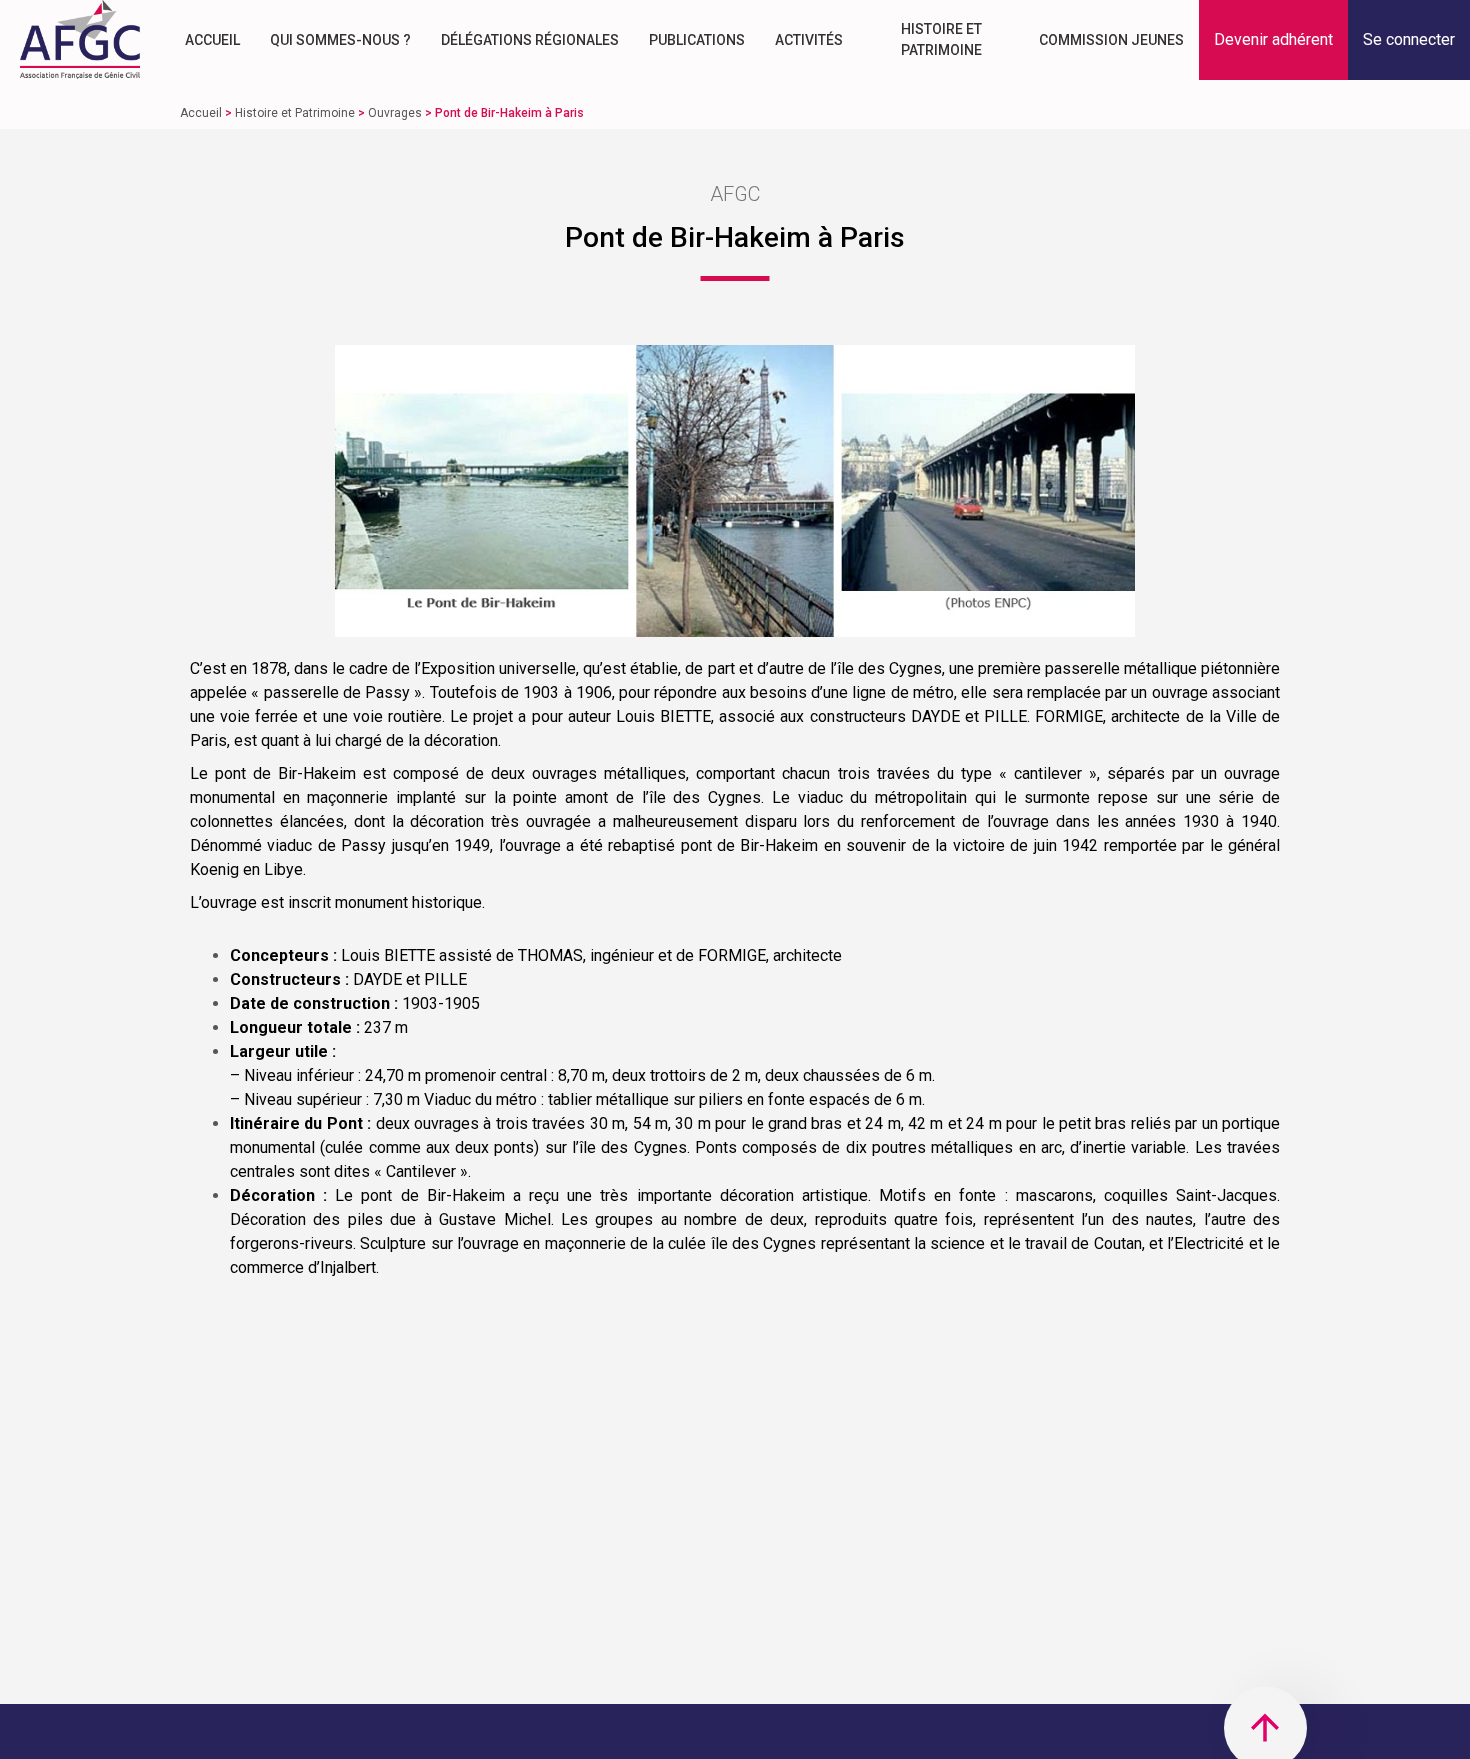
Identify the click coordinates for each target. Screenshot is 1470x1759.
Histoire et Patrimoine (941, 39)
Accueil (212, 40)
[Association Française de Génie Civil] (80, 40)
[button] (1273, 40)
